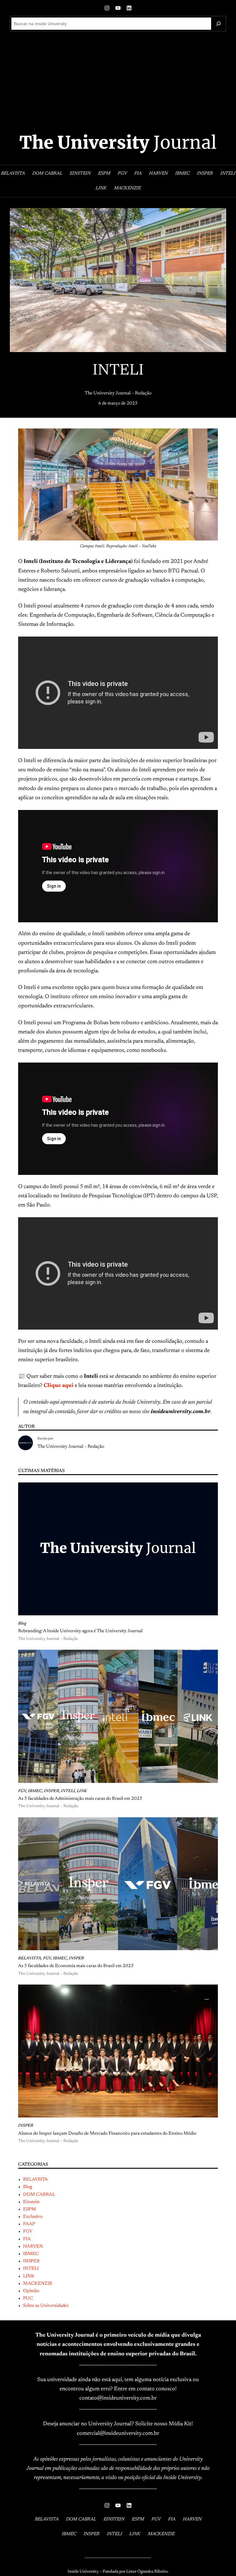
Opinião (31, 2291)
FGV (22, 1791)
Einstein (31, 2202)
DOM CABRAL (39, 2195)
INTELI (68, 1791)
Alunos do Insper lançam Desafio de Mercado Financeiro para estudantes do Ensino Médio (107, 2134)
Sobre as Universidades (46, 2306)
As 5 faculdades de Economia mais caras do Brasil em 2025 (76, 1966)
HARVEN (33, 2247)
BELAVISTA (30, 1958)
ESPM (29, 2209)
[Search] (218, 24)
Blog (22, 1624)
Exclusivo (33, 2217)
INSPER (51, 1791)
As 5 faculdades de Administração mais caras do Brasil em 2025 (80, 1799)
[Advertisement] (118, 82)
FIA (27, 2239)
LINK (82, 1791)
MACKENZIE (38, 2284)
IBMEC (35, 1791)
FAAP (29, 2224)
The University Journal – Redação (118, 393)
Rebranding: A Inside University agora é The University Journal (80, 1631)
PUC (28, 2298)
